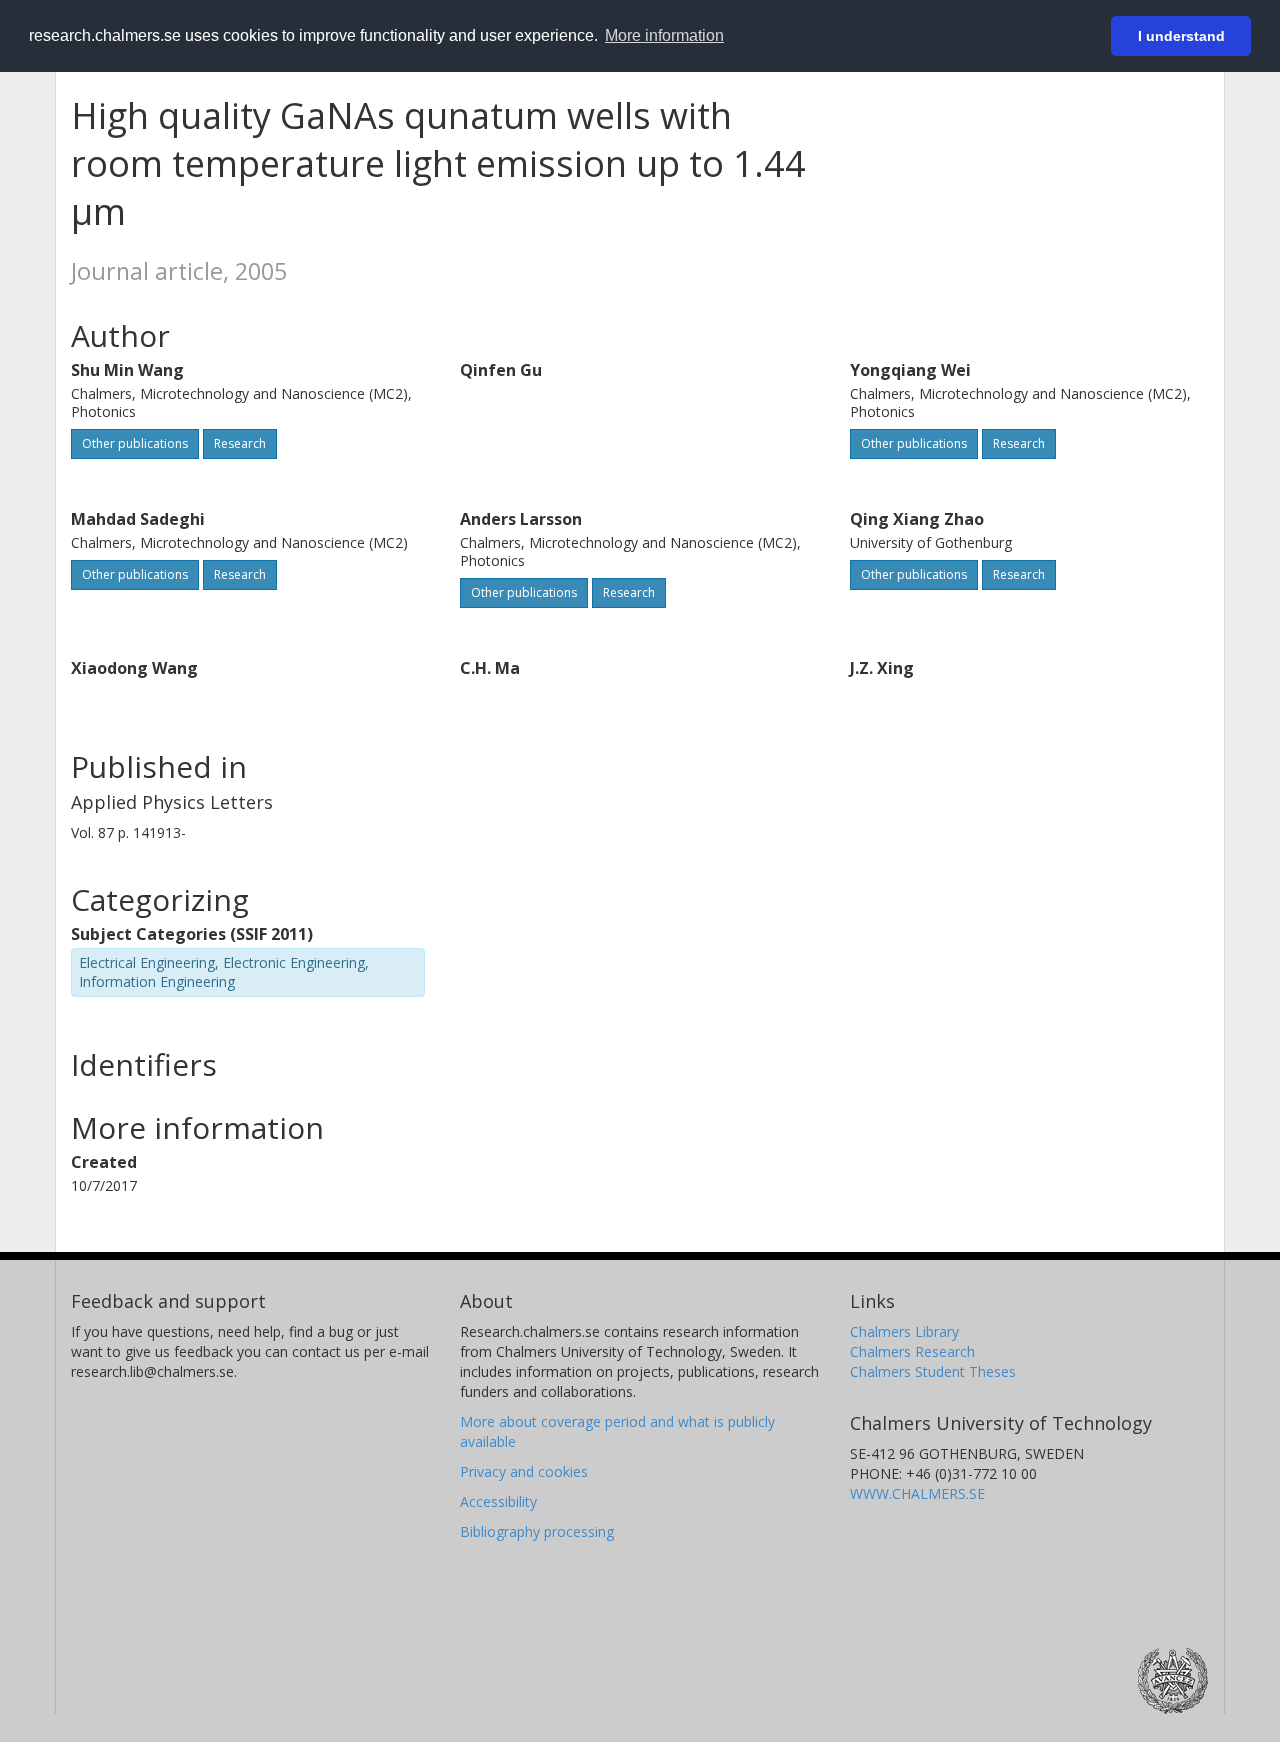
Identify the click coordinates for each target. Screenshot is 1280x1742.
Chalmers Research (912, 1351)
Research (240, 443)
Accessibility (498, 1501)
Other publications (135, 443)
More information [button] (664, 35)
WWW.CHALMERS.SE (917, 1493)
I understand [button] (1181, 36)
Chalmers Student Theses (933, 1371)
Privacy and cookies (524, 1471)
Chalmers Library (904, 1331)
